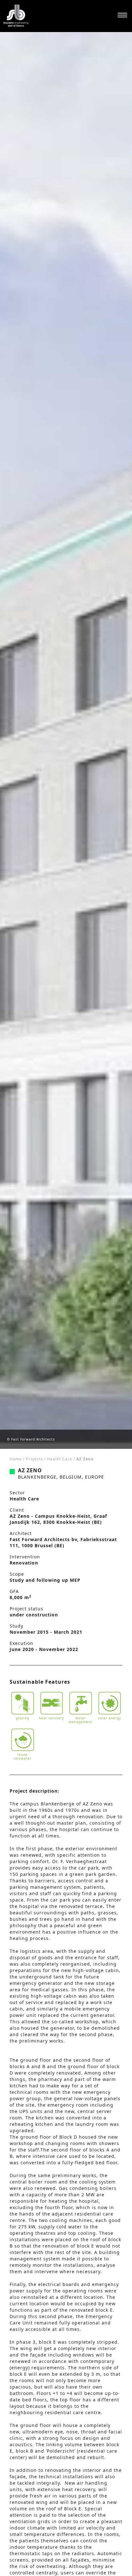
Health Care (60, 1459)
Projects (34, 1459)
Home (16, 1459)
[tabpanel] (66, 740)
